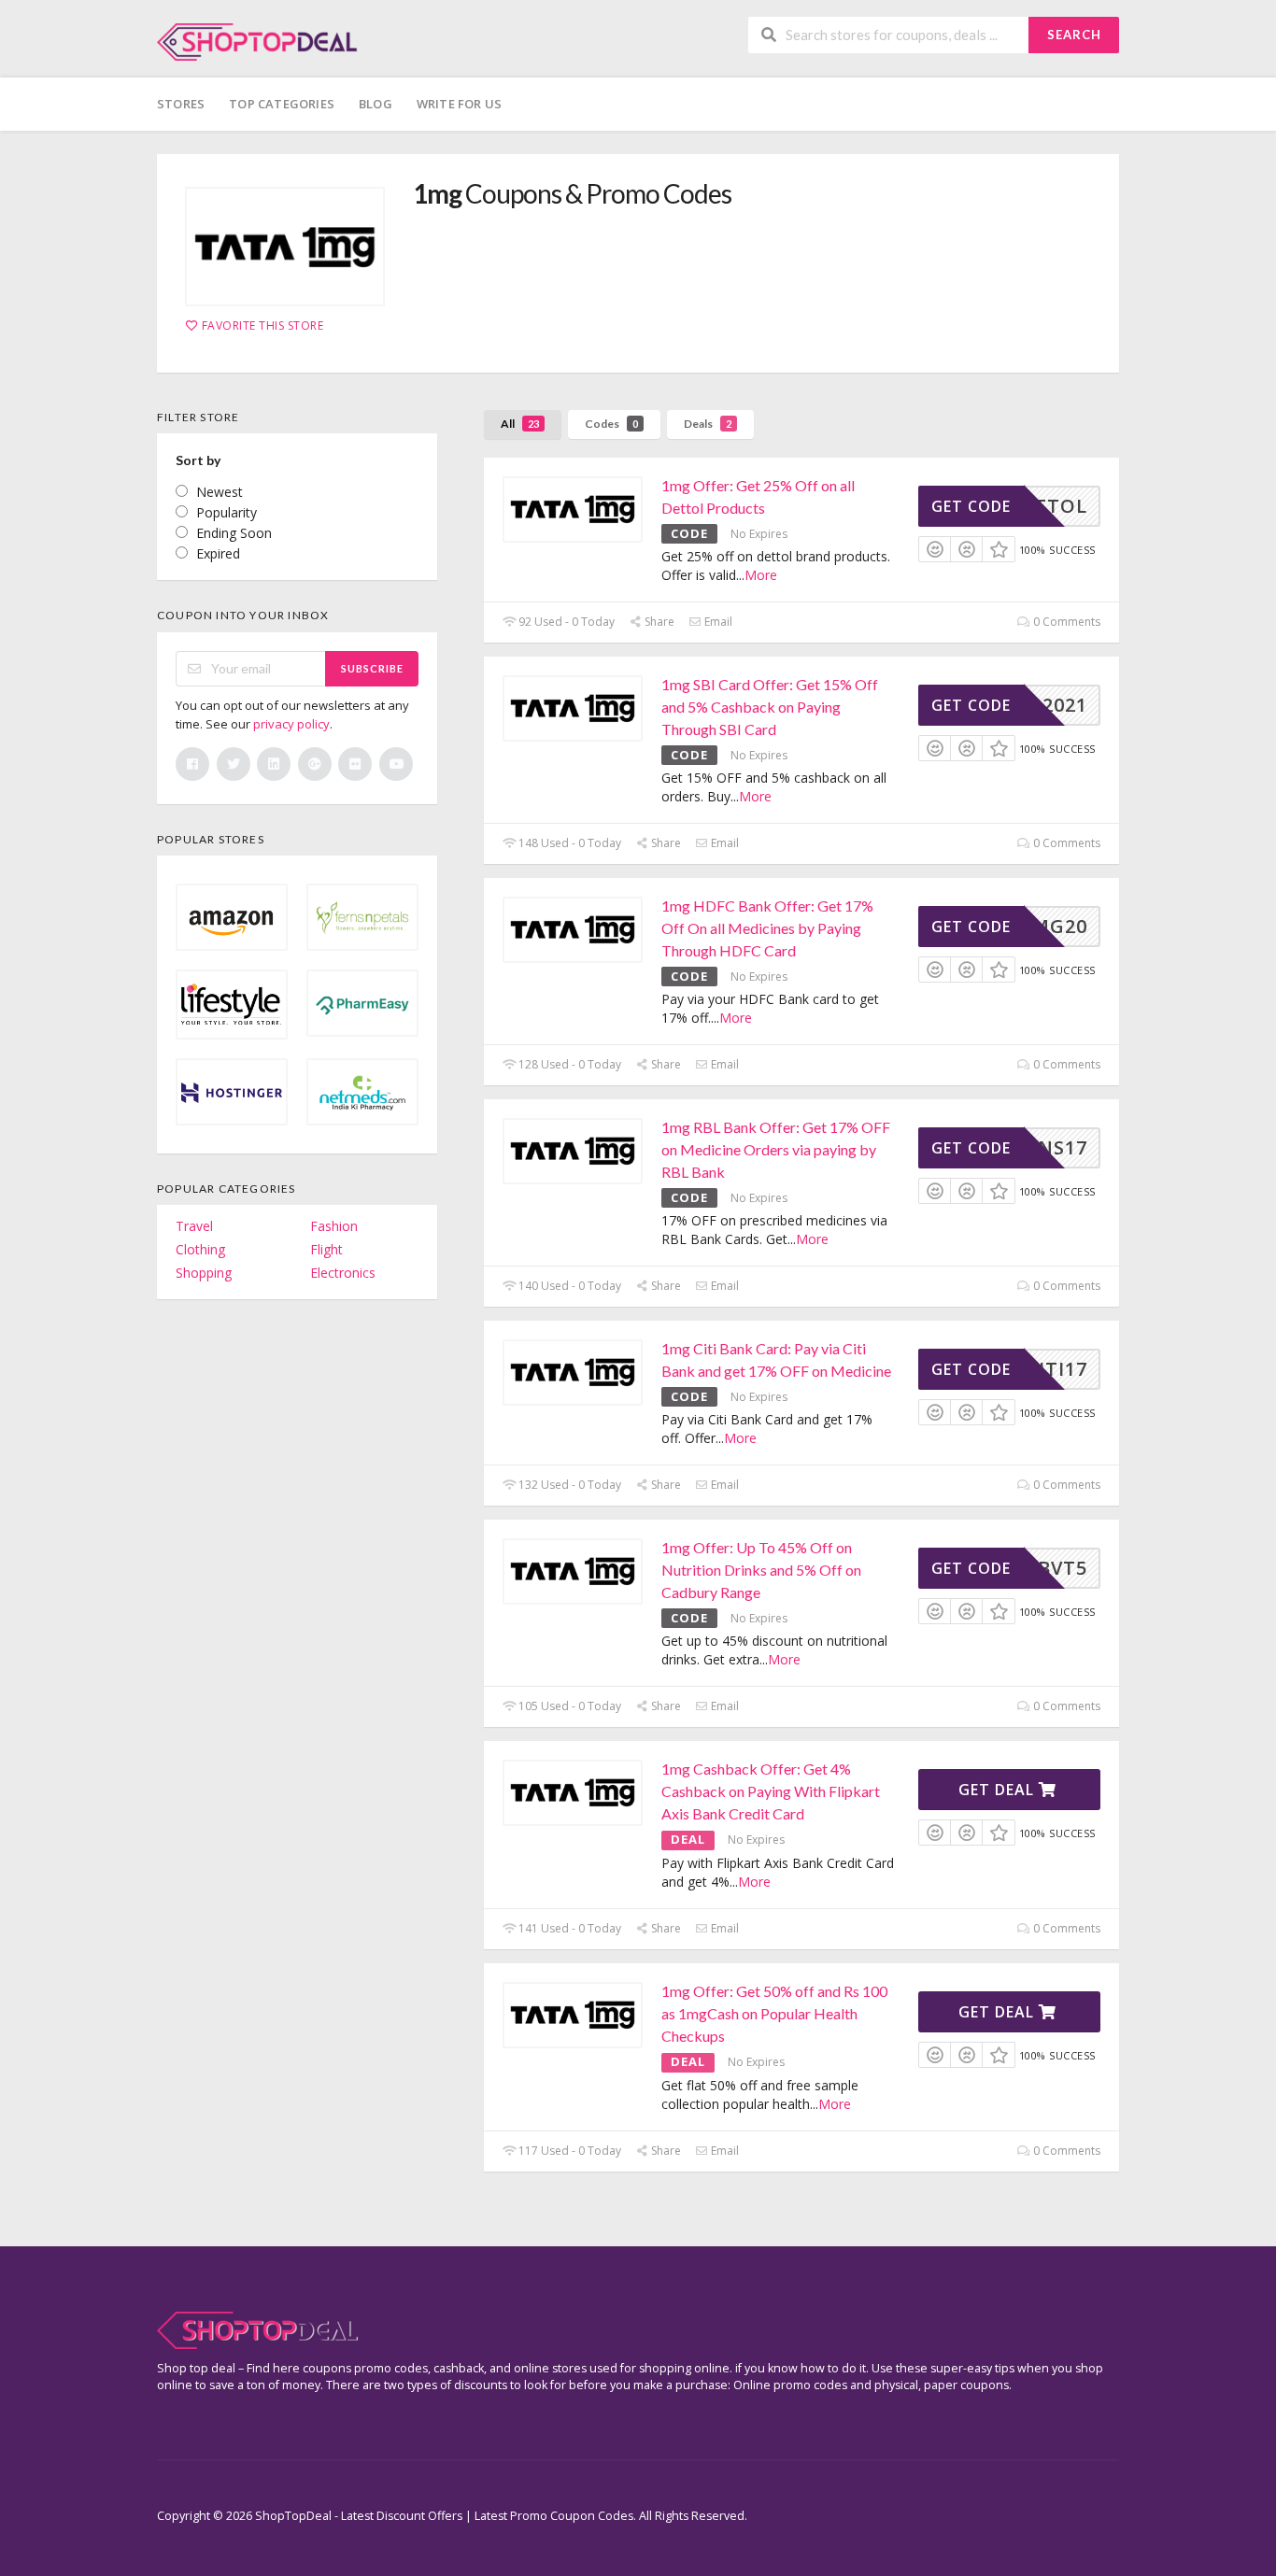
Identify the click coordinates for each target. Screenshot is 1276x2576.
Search (1074, 35)
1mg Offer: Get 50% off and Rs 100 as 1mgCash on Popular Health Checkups (774, 2013)
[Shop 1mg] (285, 247)
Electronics (343, 1273)
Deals (708, 424)
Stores (181, 104)
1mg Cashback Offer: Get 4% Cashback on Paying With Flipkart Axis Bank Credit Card (771, 1791)
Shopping (204, 1273)
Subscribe (372, 668)
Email (717, 622)
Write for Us (459, 104)
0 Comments (1065, 622)
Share (658, 622)
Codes (611, 424)
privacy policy (291, 724)
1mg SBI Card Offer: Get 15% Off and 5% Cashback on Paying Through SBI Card (770, 707)
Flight (326, 1249)
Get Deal (999, 1790)
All (520, 424)
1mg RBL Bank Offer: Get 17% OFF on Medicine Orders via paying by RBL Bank (776, 1149)
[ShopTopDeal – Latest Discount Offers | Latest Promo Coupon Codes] (257, 41)
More (761, 575)
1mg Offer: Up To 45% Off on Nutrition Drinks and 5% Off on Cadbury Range (761, 1570)
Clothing (200, 1249)
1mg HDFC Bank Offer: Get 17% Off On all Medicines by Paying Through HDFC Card (767, 928)
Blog (376, 104)
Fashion (334, 1226)
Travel (194, 1226)
